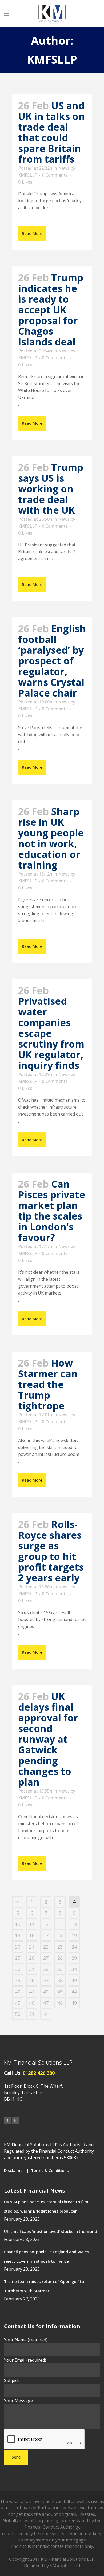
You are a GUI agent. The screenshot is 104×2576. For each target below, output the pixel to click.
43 (60, 1992)
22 (46, 1947)
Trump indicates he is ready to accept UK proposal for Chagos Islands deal (51, 310)
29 (74, 1958)
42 (46, 1992)
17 (46, 1935)
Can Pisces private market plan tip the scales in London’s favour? (52, 1211)
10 (18, 1924)
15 (18, 1935)
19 (74, 1935)
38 (60, 1980)
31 (32, 1969)
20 (18, 1947)
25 (18, 1958)
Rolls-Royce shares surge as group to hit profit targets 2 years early (51, 1551)
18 (60, 1935)
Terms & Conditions (50, 2170)
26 (32, 1958)
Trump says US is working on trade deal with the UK (51, 489)
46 (32, 2003)
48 (60, 2003)
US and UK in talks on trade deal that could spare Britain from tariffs (51, 132)
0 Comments (55, 175)
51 (32, 2014)
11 (32, 1924)
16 (32, 1935)
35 (18, 1980)
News (64, 168)
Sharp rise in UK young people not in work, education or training (51, 838)
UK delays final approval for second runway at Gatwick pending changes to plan (48, 1739)
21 (32, 1947)
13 (60, 1924)
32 (46, 1969)
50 (18, 2014)
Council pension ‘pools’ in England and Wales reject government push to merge (47, 2256)
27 (46, 1958)
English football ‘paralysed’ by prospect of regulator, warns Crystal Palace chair (52, 661)
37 (46, 1980)
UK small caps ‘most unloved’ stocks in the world (51, 2231)
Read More (32, 233)
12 (46, 1924)
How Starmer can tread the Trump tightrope (48, 1384)
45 (18, 2003)
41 (32, 1992)
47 (46, 2003)
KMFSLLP (28, 175)
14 (74, 1924)
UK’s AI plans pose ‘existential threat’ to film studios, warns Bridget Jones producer (46, 2206)
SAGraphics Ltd (65, 2566)
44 (74, 1992)
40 (18, 1992)
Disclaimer (14, 2170)
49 (74, 2003)
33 (60, 1969)
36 (32, 1980)
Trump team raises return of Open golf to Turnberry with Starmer (44, 2286)
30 (18, 1969)
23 (60, 1947)
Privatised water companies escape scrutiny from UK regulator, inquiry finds (51, 1033)
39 (74, 1980)
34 (74, 1969)
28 (60, 1958)
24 (74, 1947)
